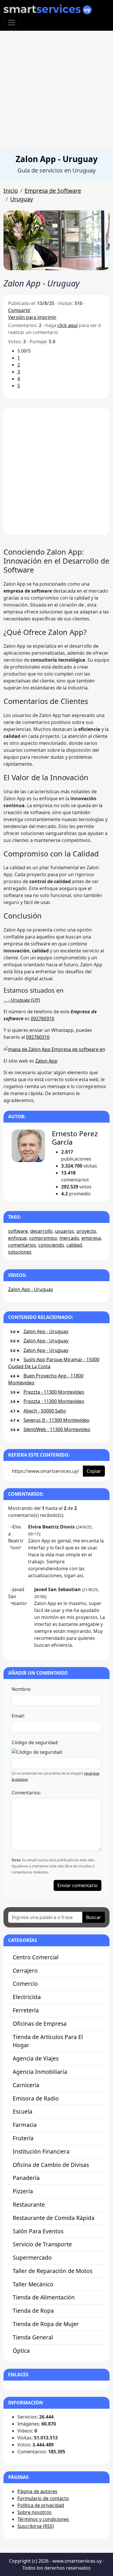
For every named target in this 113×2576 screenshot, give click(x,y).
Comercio (25, 1984)
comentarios (22, 1245)
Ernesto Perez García (75, 1138)
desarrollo (41, 1231)
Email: (18, 1716)
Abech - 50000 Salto (45, 1411)
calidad (74, 1245)
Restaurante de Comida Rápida (54, 2218)
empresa (91, 1238)
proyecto (86, 1231)
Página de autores (37, 2491)
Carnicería (26, 2085)
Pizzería (23, 2191)
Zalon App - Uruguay (31, 1289)
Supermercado (32, 2258)
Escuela (23, 2111)
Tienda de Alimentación (44, 2297)
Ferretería (26, 2010)
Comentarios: (26, 1793)
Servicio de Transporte (42, 2244)
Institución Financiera (41, 2151)
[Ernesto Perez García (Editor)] (28, 1146)
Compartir (19, 310)
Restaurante (29, 2204)
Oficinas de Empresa (40, 2024)
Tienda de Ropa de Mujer (46, 2324)
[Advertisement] (57, 90)
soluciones (20, 1252)
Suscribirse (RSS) (36, 2526)
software (18, 1231)
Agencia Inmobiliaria (40, 2072)
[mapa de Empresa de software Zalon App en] (54, 1049)
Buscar (94, 1917)
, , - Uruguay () (22, 1000)
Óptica (21, 2351)
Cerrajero (25, 1970)
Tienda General (33, 2337)
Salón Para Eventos (38, 2231)
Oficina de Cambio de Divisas (51, 2165)
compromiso (43, 1238)
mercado (69, 1238)
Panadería (26, 2178)
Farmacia (25, 2125)
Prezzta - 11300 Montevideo (54, 1392)
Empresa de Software (53, 191)
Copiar (94, 1471)
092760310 (42, 1019)
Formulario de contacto (43, 2498)
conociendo (51, 1245)
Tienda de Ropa (33, 2311)
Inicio (11, 191)
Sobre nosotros (34, 2512)
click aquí (68, 325)
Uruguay (22, 199)
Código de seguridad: (35, 1742)
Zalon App (46, 1061)
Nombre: (21, 1689)
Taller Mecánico (33, 2284)
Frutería (23, 2138)
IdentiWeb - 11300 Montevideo (57, 1429)
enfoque (17, 1238)
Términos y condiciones (43, 2519)
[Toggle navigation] (12, 23)
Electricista (27, 1997)
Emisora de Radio (36, 2098)
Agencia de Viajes (36, 2058)
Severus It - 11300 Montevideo (57, 1420)
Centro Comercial (36, 1957)
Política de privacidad (41, 2505)
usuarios (65, 1231)
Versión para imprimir (32, 317)
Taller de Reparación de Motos (53, 2271)
